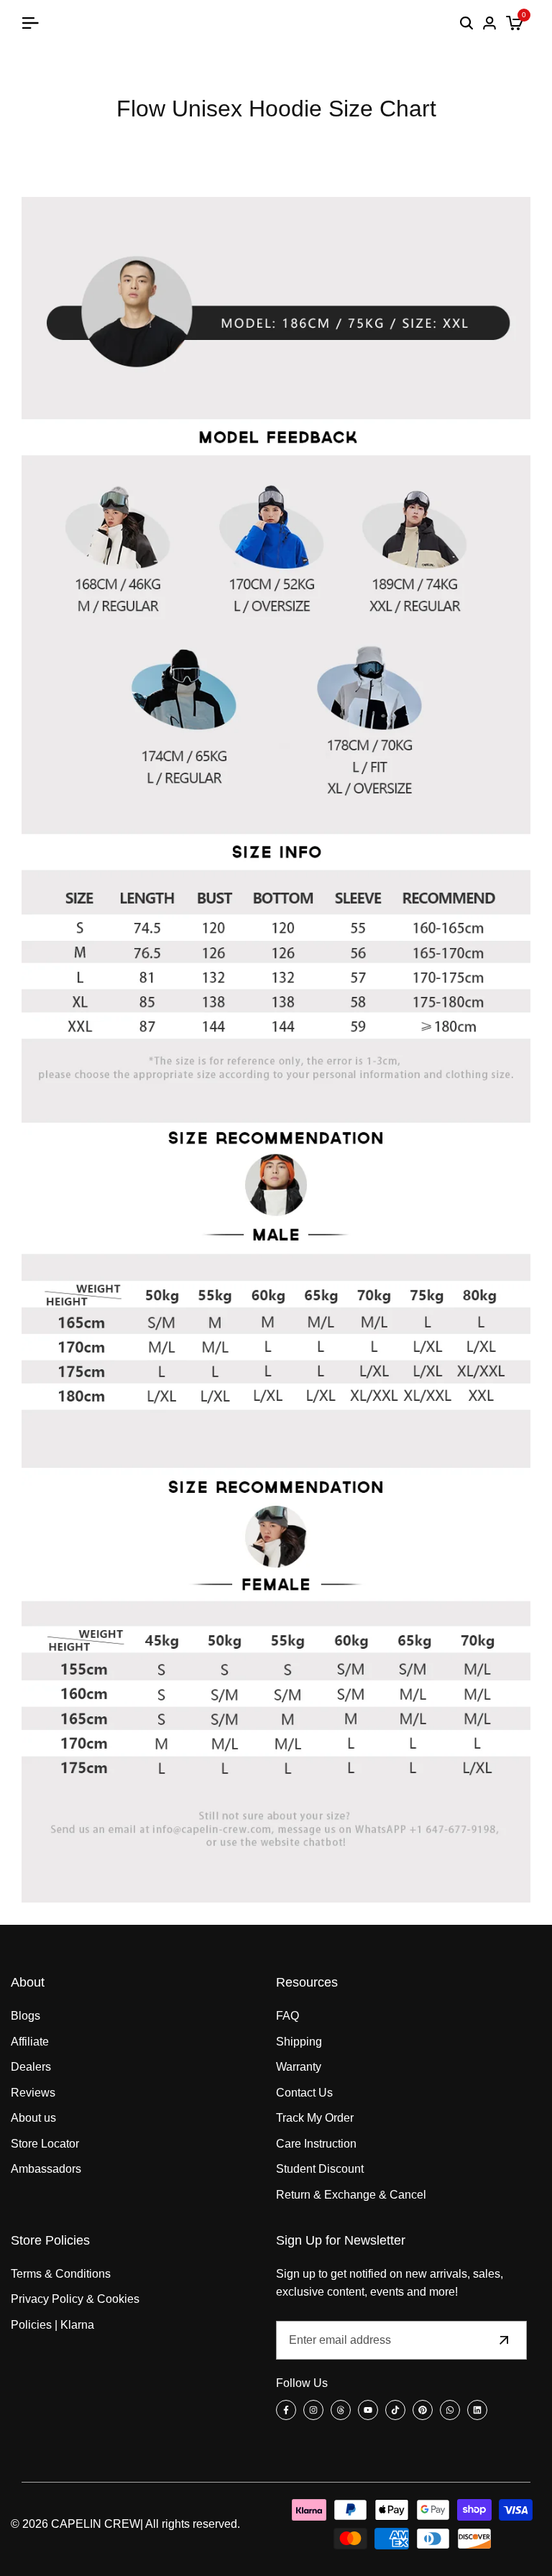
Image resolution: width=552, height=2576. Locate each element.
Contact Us (304, 2093)
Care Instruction (316, 2144)
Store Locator (45, 2144)
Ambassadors (46, 2169)
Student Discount (320, 2169)
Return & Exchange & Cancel (351, 2195)
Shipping (299, 2042)
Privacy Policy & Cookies (75, 2299)
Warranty (299, 2067)
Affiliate (30, 2042)
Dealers (31, 2067)
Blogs (26, 2016)
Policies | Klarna (52, 2325)
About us (33, 2118)
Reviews (33, 2093)
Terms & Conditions (61, 2274)
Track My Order (315, 2118)
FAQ (287, 2016)
